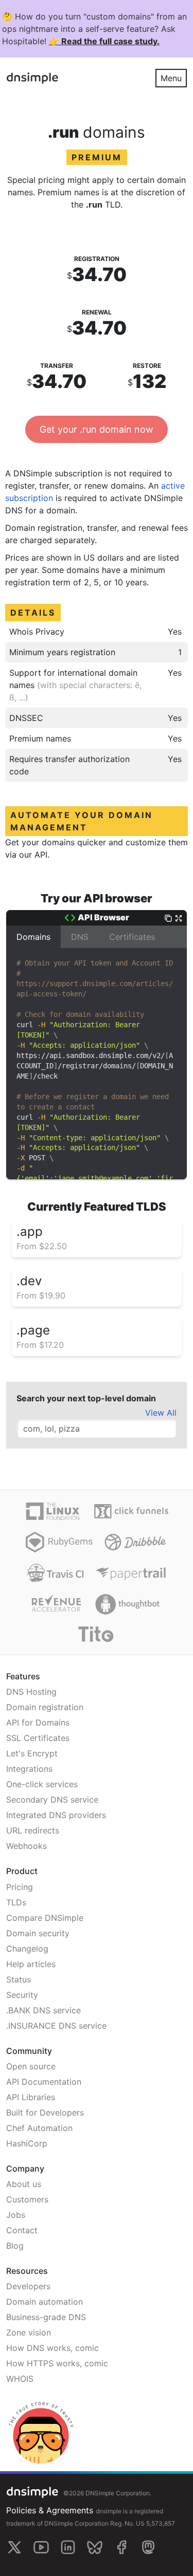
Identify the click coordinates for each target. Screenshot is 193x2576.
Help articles (31, 1964)
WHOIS (20, 2379)
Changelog (27, 1949)
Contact (22, 2230)
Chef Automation (39, 2128)
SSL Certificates (38, 1738)
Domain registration (45, 1707)
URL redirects (33, 1830)
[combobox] (97, 1429)
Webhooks (27, 1846)
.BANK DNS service (43, 2010)
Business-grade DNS (46, 2317)
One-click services (42, 1784)
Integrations (29, 1769)
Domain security (38, 1933)
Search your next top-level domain (86, 1398)
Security (22, 1995)
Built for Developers (45, 2112)
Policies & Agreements (50, 2510)
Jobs (16, 2215)
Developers (28, 2286)
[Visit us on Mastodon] (148, 2547)
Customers (27, 2199)
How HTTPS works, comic (57, 2363)
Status (19, 1979)
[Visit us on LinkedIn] (68, 2547)
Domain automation (45, 2302)
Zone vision (29, 2332)
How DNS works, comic (52, 2348)
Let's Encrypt (32, 1753)
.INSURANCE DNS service (56, 2026)
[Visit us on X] (14, 2547)
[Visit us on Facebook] (121, 2547)
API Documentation (44, 2082)
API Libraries (31, 2097)
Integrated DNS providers (56, 1815)
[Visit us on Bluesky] (95, 2547)
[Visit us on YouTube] (41, 2547)
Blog (15, 2246)
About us (24, 2184)
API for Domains (38, 1722)
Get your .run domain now (97, 429)
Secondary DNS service (52, 1800)
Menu (171, 78)
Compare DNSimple (45, 1918)
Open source (31, 2066)
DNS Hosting (31, 1692)
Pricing (20, 1887)
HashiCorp (27, 2143)
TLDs (16, 1902)
